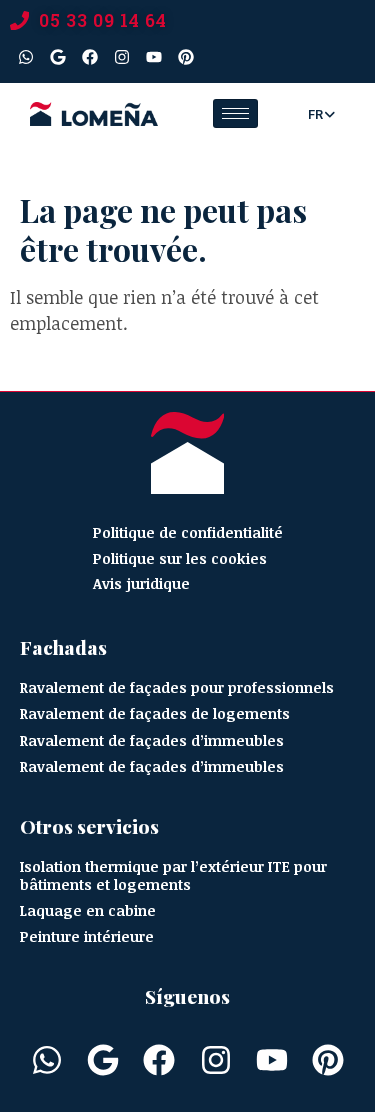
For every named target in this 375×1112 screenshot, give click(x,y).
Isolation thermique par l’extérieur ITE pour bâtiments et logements (173, 875)
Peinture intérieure (87, 936)
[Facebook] (90, 57)
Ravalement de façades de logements (155, 713)
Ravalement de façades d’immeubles (152, 740)
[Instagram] (122, 57)
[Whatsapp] (26, 57)
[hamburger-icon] (235, 113)
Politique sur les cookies (180, 558)
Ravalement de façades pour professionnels (177, 687)
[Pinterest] (186, 57)
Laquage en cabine (88, 910)
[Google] (58, 57)
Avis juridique (141, 583)
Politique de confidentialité (188, 532)
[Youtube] (154, 57)
